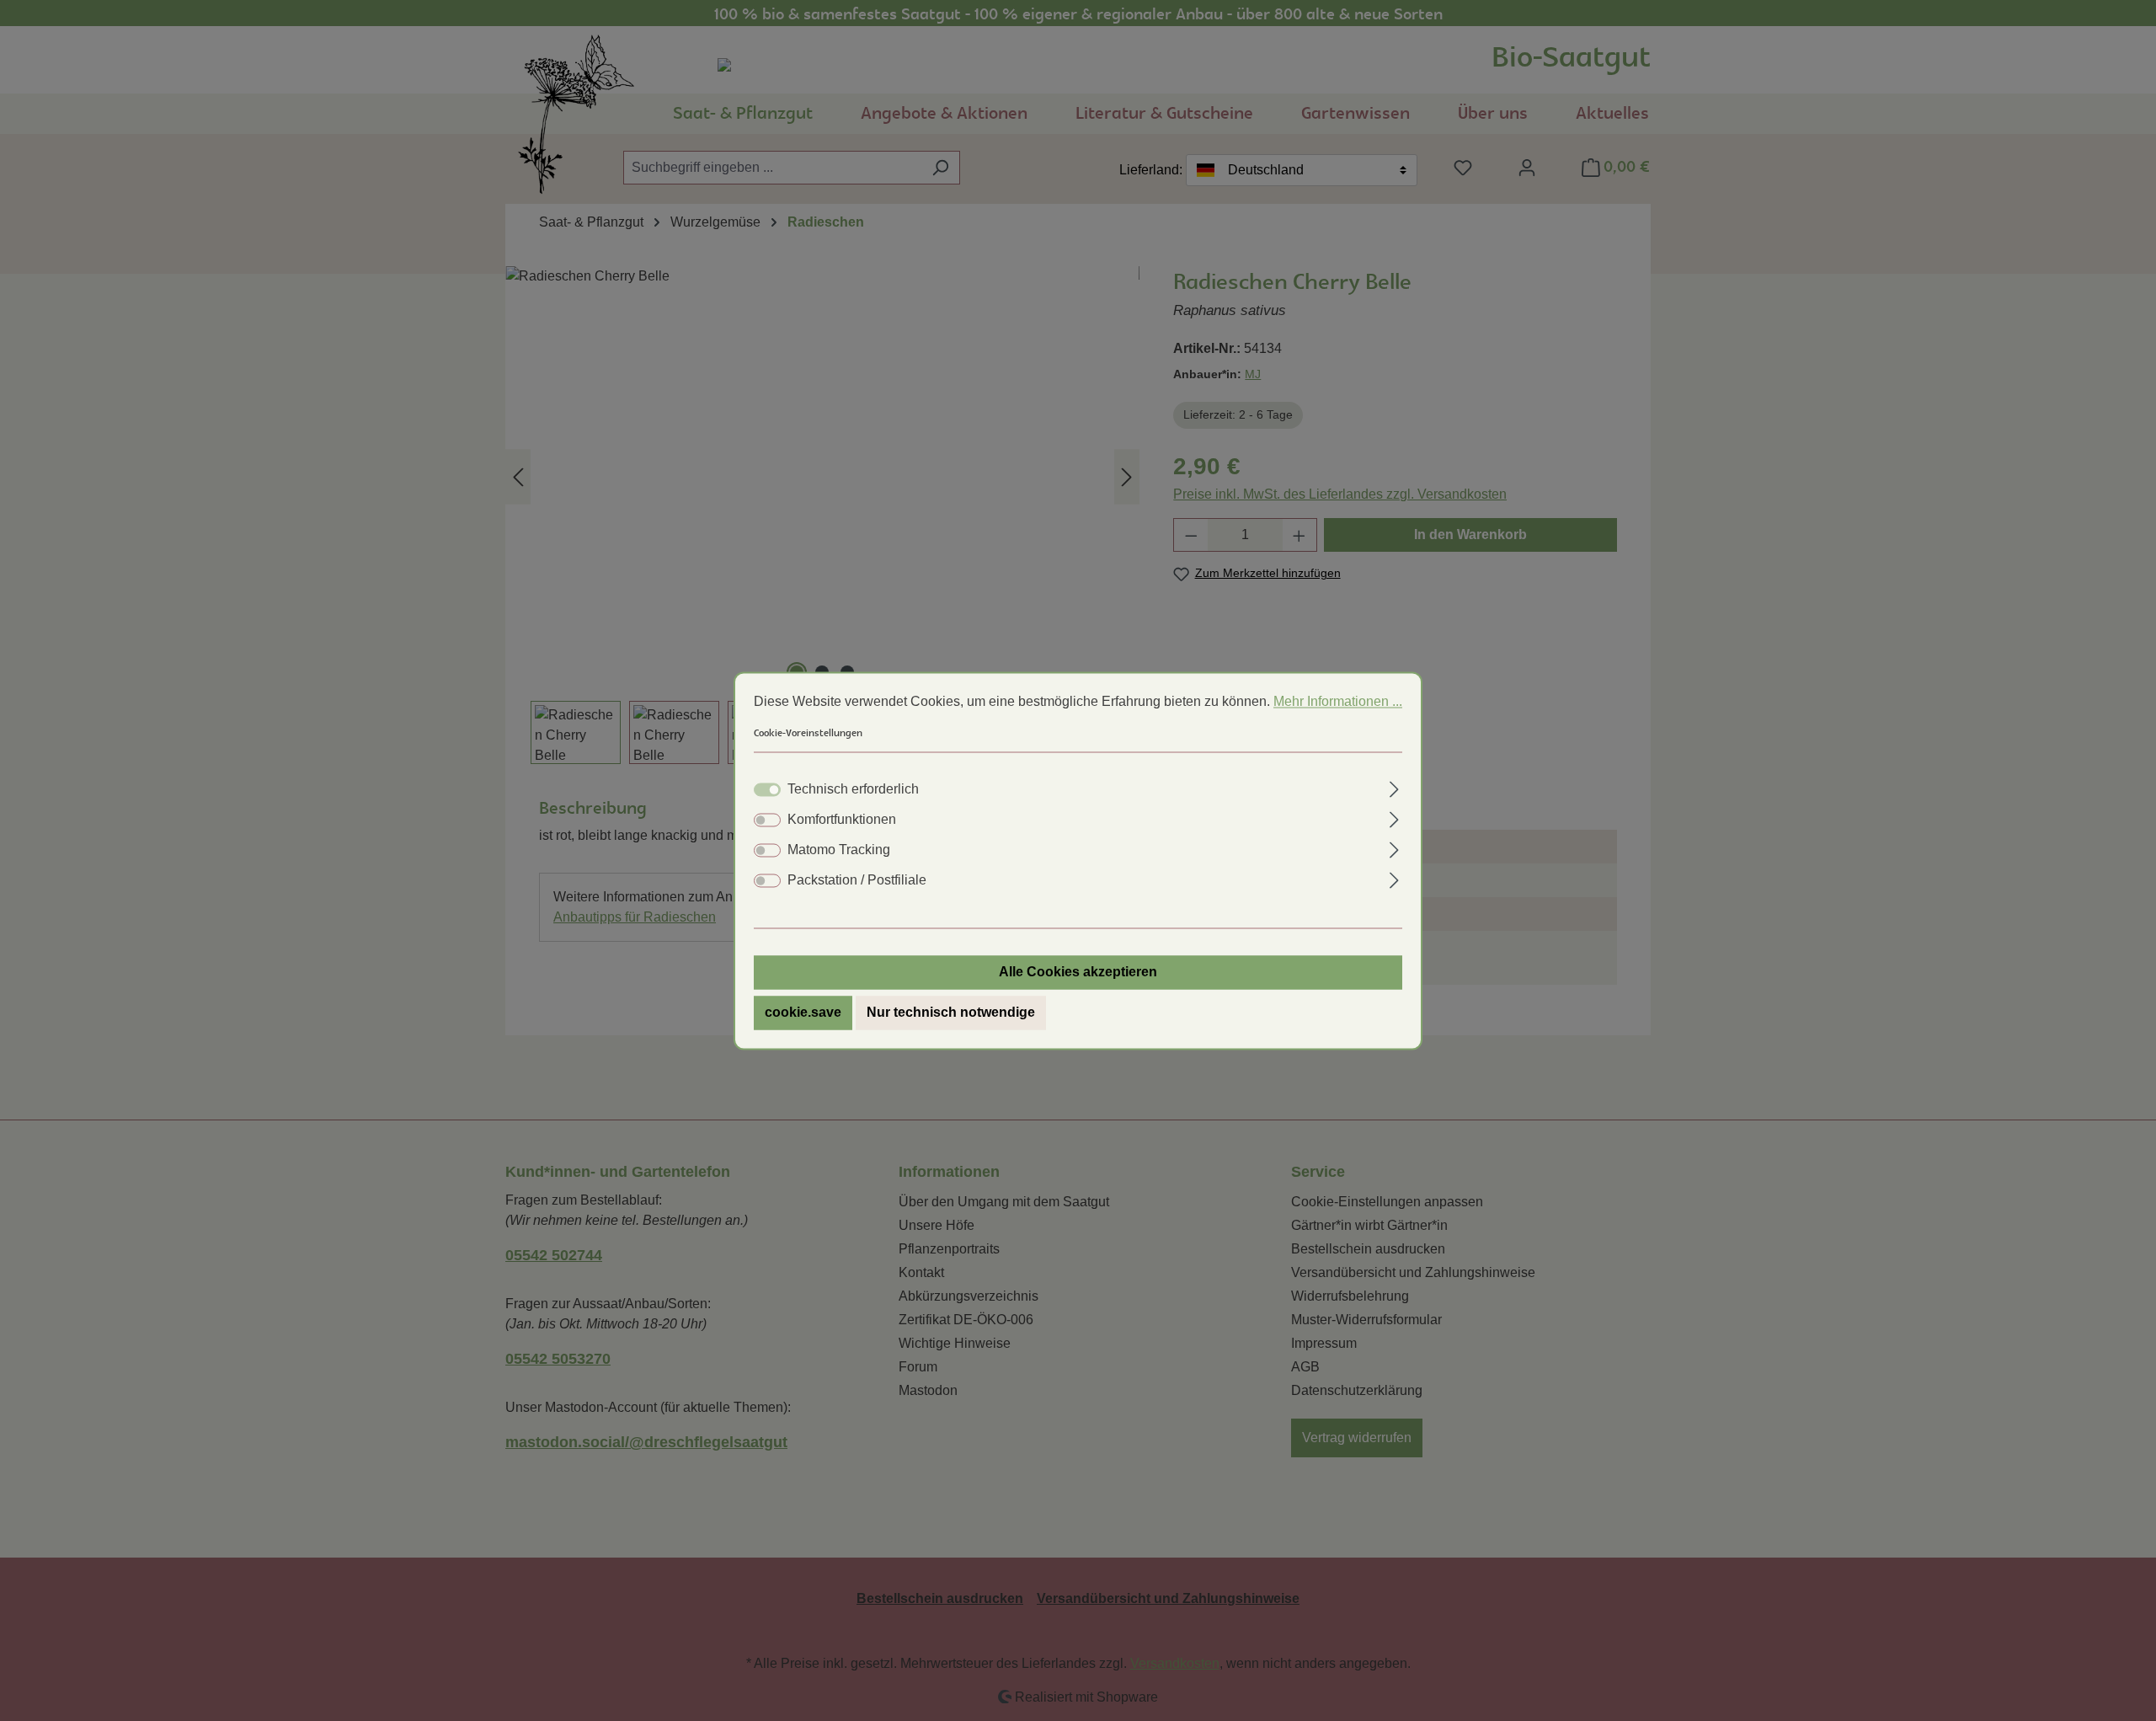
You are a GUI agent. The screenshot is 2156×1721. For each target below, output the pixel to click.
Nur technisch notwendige (951, 1012)
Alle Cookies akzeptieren (1078, 972)
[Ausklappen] (1394, 787)
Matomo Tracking (839, 850)
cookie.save (803, 1012)
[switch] (767, 820)
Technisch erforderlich (853, 789)
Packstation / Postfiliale (857, 880)
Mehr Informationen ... (1338, 701)
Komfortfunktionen (842, 819)
